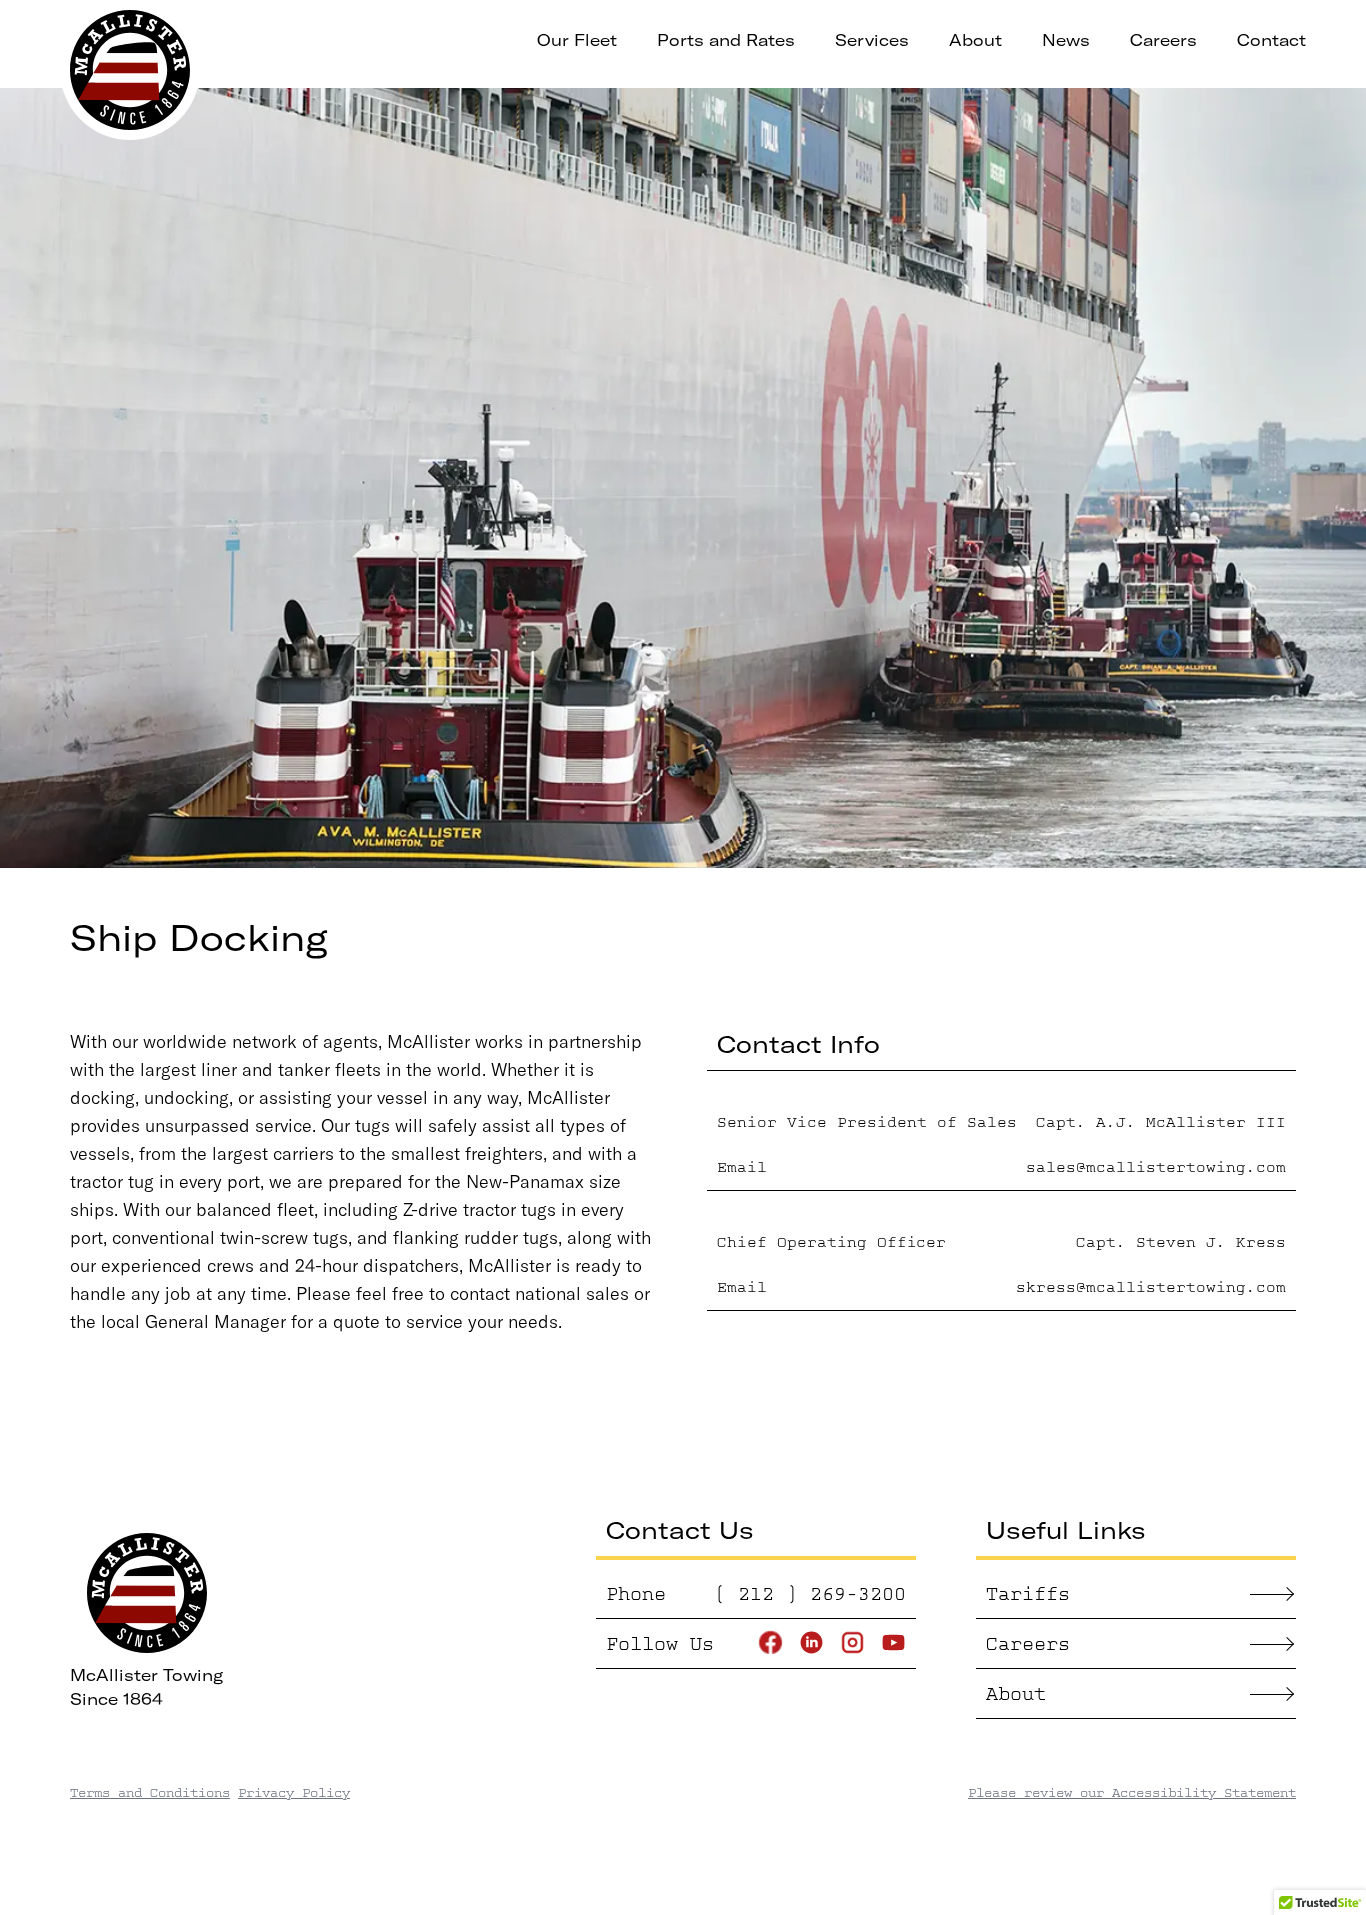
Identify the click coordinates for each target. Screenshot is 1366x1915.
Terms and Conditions (150, 1792)
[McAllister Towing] (130, 70)
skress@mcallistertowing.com (1151, 1287)
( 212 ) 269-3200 (810, 1594)
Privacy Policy (294, 1792)
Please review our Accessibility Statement (1132, 1792)
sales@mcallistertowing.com (1156, 1167)
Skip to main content (415, 40)
